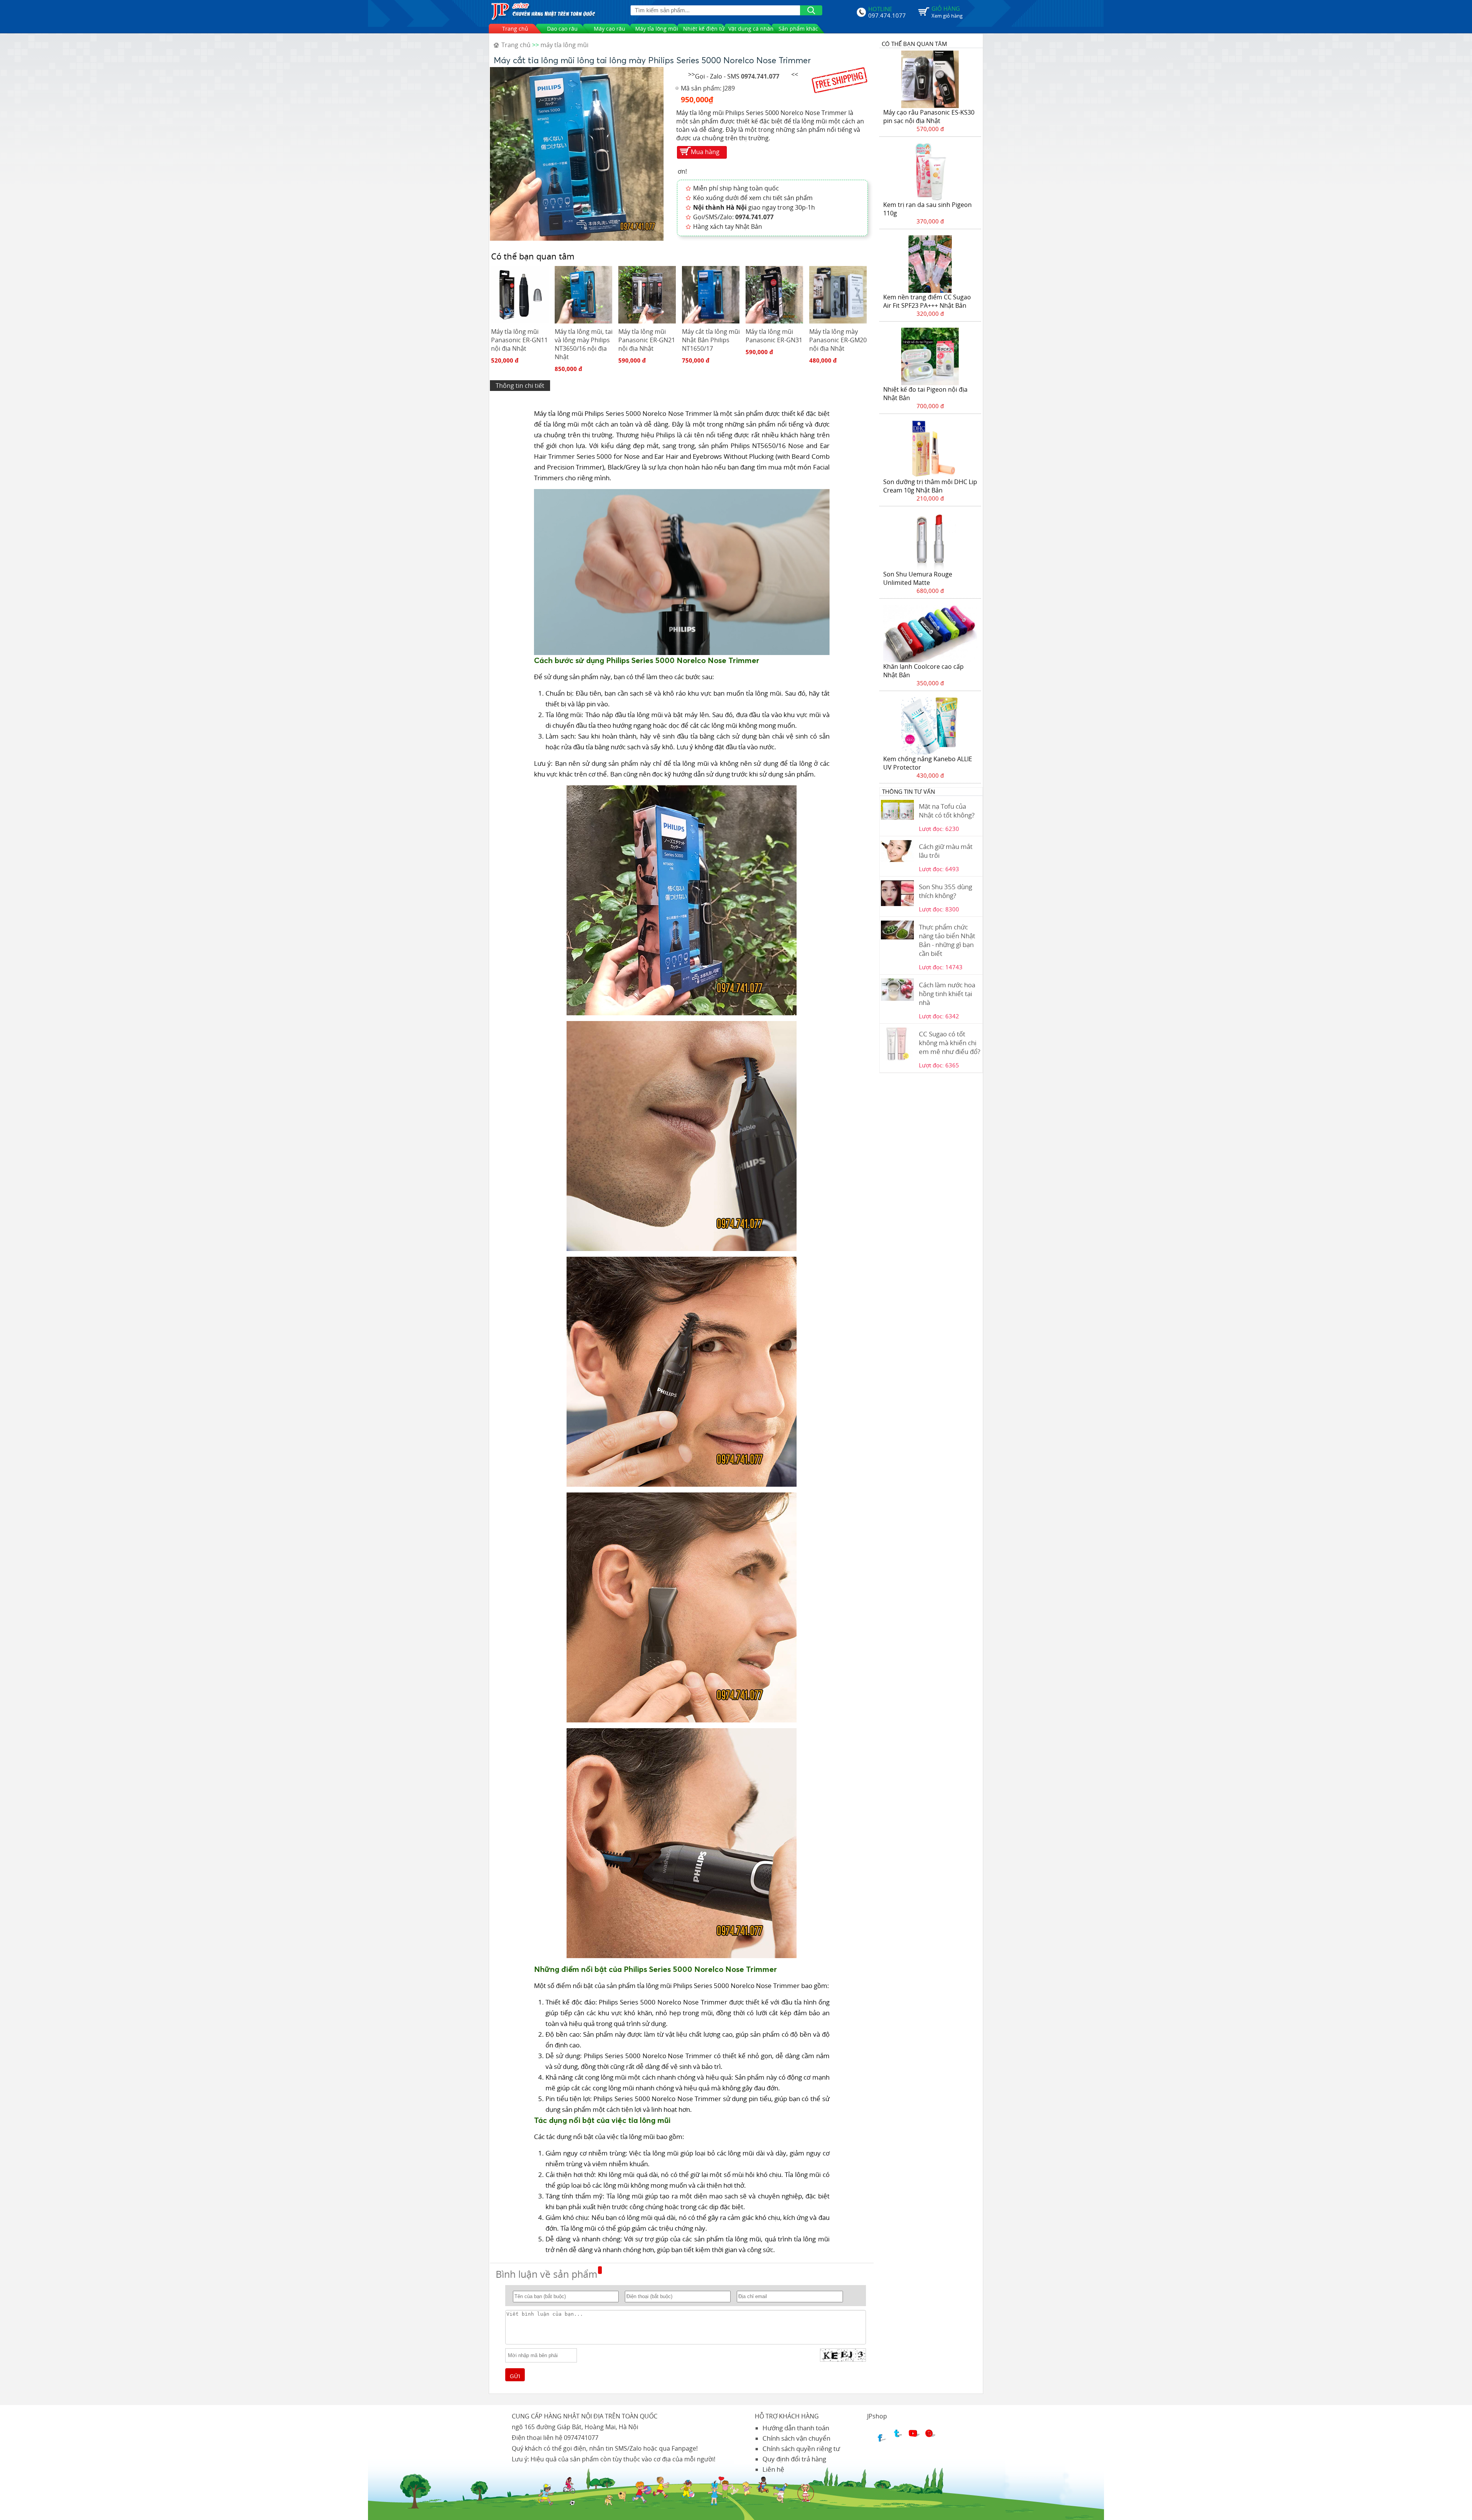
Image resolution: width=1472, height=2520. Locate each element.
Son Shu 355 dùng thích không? (945, 891)
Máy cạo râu (609, 29)
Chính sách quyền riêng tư (801, 2449)
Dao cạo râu (562, 29)
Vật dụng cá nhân (751, 29)
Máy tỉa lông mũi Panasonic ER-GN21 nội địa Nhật (647, 340)
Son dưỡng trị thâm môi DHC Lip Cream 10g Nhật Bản (930, 486)
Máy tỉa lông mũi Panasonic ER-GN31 (774, 336)
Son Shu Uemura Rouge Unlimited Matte (918, 578)
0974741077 (581, 2438)
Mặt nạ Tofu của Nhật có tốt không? (947, 811)
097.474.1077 (887, 15)
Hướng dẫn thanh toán (796, 2428)
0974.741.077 (760, 76)
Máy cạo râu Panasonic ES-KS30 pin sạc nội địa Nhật (929, 117)
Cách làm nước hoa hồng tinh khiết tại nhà (947, 994)
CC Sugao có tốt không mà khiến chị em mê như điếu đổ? (950, 1043)
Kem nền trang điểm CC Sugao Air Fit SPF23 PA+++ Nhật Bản (927, 301)
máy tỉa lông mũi (564, 45)
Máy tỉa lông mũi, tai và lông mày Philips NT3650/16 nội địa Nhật (584, 344)
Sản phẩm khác (798, 29)
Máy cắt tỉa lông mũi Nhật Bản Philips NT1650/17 (711, 340)
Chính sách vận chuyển (796, 2438)
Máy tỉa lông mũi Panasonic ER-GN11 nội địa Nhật (519, 340)
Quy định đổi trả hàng (794, 2459)
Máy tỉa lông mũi (657, 29)
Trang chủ (515, 29)
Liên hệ (773, 2469)
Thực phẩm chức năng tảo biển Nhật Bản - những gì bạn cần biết (947, 940)
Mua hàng (705, 152)
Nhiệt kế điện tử (704, 29)
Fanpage (684, 2448)
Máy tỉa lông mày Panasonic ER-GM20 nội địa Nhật (838, 340)
